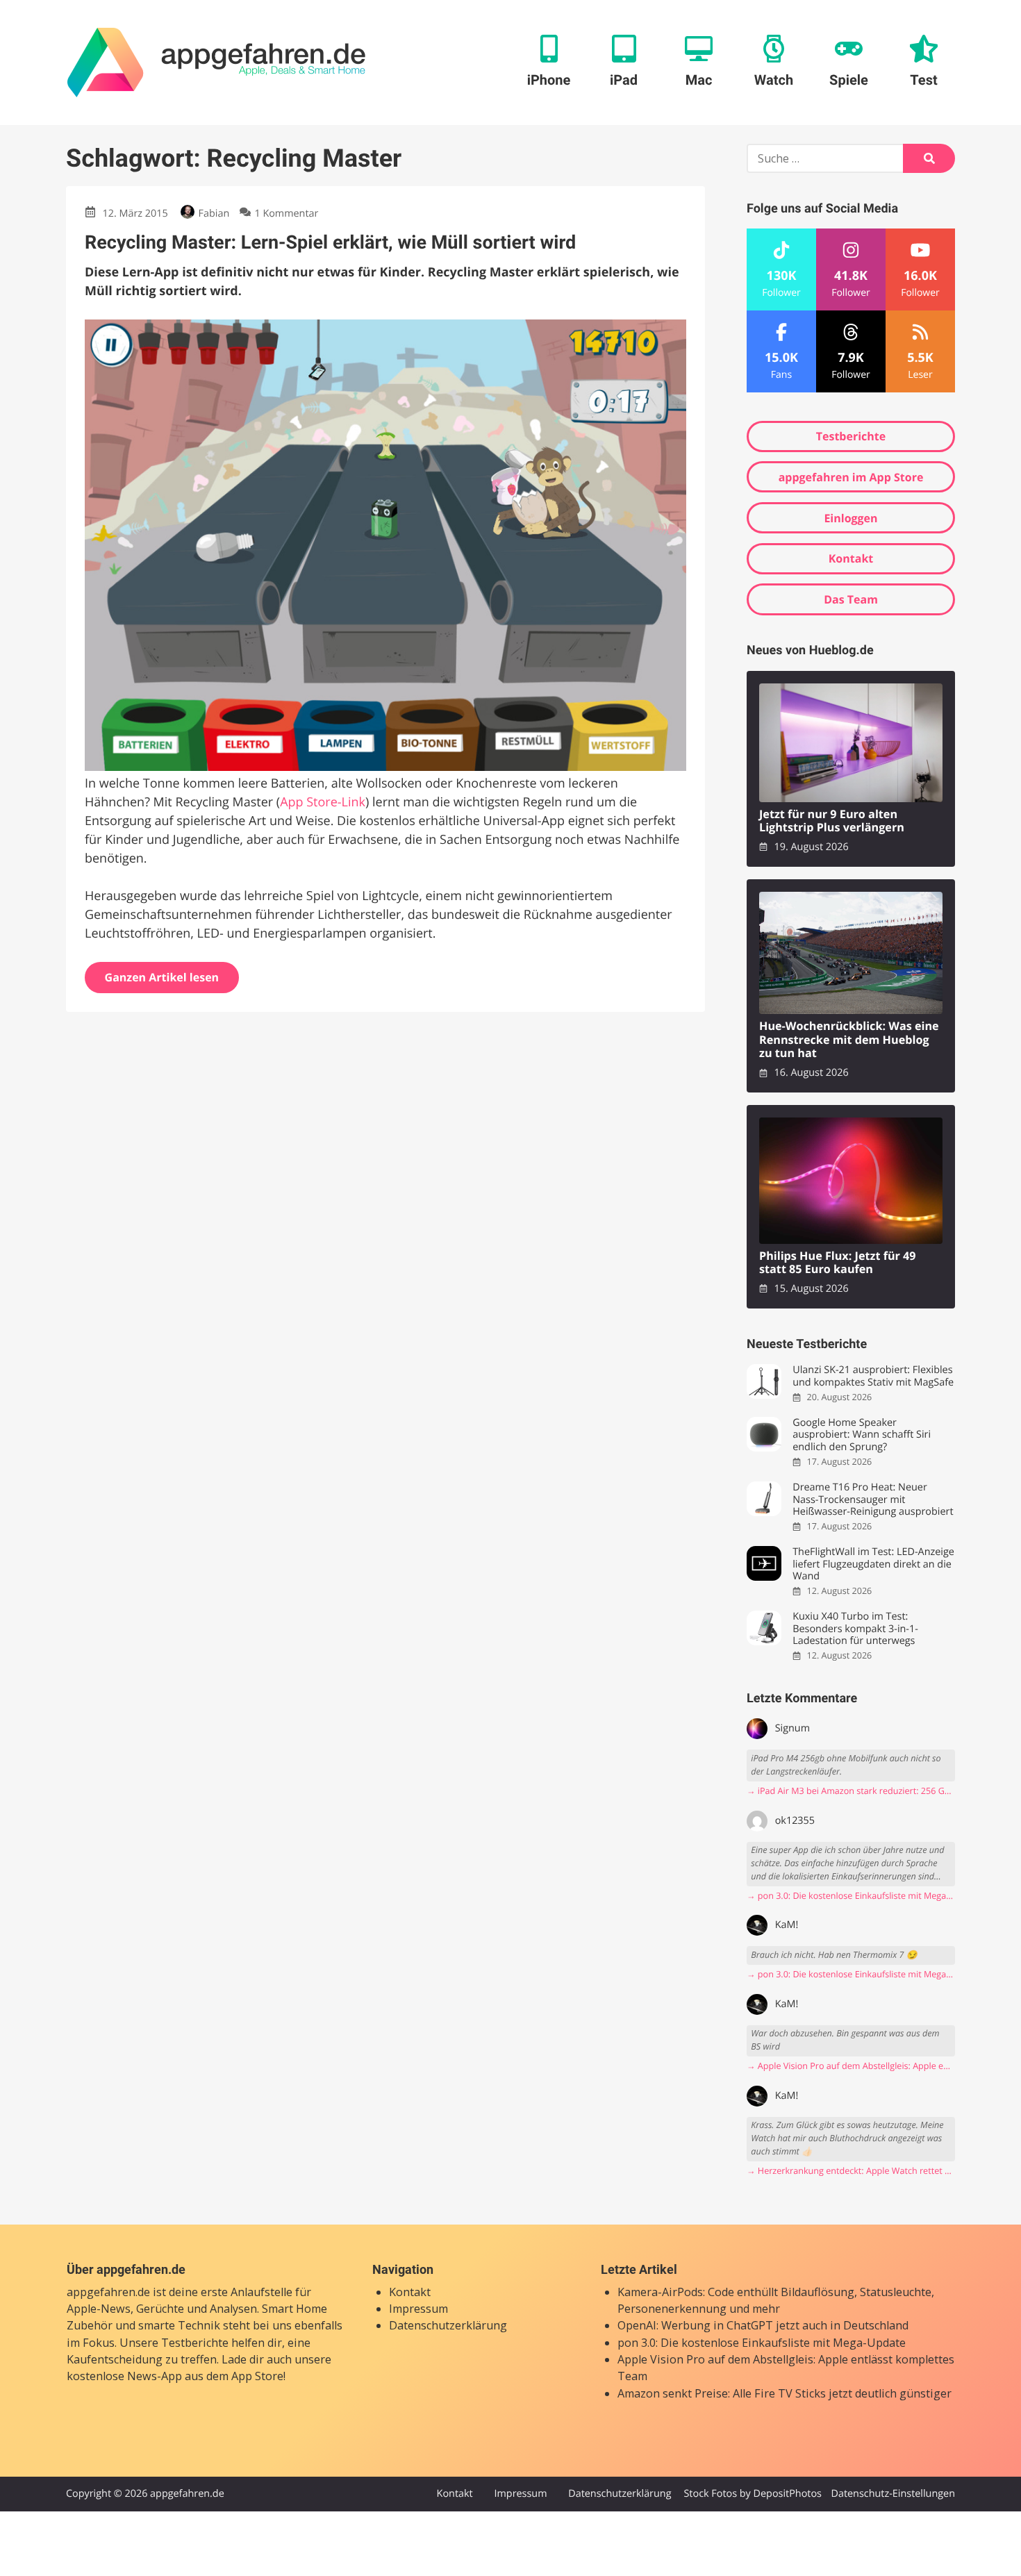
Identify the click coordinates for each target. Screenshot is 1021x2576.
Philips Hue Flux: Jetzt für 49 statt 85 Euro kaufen (838, 1263)
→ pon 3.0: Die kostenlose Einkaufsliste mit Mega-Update (851, 1896)
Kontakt (851, 558)
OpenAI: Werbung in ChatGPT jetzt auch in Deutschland (763, 2325)
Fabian (214, 214)
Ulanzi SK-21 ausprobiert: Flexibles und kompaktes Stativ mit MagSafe (873, 1376)
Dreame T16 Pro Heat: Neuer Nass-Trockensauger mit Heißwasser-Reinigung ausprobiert (873, 1499)
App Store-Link (323, 802)
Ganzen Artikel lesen (162, 977)
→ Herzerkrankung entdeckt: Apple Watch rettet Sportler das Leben (851, 2171)
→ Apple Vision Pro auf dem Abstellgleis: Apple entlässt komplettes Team (851, 2066)
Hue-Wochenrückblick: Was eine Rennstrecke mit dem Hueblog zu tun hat (849, 1040)
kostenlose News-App (124, 2376)
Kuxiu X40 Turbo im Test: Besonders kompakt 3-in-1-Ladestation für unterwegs (855, 1629)
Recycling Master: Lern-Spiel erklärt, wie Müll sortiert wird (330, 242)
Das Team (851, 599)
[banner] (216, 63)
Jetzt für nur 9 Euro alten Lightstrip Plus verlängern (832, 821)
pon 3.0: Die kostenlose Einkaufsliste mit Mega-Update (762, 2343)
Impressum (418, 2309)
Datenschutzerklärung (448, 2325)
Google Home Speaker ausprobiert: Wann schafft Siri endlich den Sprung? (862, 1435)
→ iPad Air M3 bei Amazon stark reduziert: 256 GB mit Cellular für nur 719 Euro (851, 1791)
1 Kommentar (286, 214)
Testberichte (851, 436)
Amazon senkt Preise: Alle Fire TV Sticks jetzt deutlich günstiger (785, 2393)
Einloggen (850, 518)
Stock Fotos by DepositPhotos (752, 2494)
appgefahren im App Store (851, 477)
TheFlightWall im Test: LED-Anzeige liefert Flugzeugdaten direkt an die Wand (873, 1564)
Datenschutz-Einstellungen (893, 2494)
